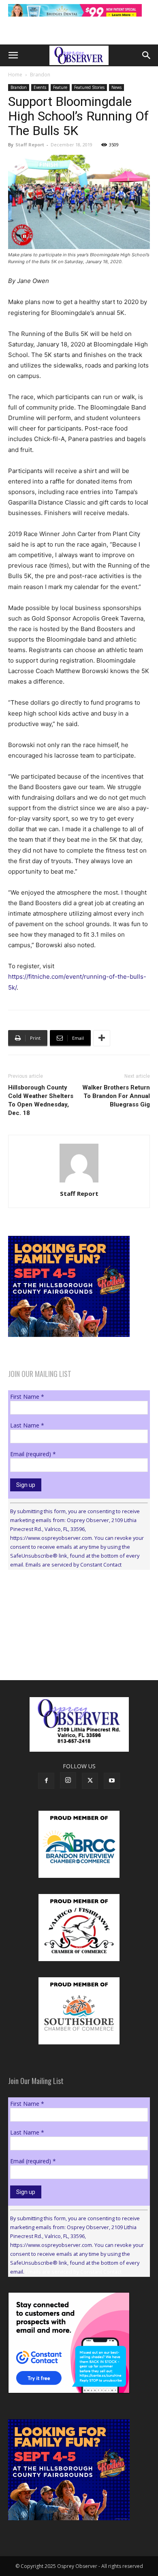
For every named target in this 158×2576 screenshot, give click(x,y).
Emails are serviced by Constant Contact (74, 1565)
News (116, 87)
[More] (102, 1038)
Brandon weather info (69, 1650)
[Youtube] (112, 1781)
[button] (13, 55)
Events (40, 87)
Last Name (27, 1425)
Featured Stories (89, 87)
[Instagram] (68, 1780)
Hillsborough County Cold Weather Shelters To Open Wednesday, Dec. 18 (41, 1100)
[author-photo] (79, 1182)
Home (15, 75)
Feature (60, 87)
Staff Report (30, 145)
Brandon (40, 75)
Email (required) (33, 1454)
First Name (27, 1397)
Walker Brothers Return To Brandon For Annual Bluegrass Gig (116, 1096)
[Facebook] (46, 1781)
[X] (90, 1781)
